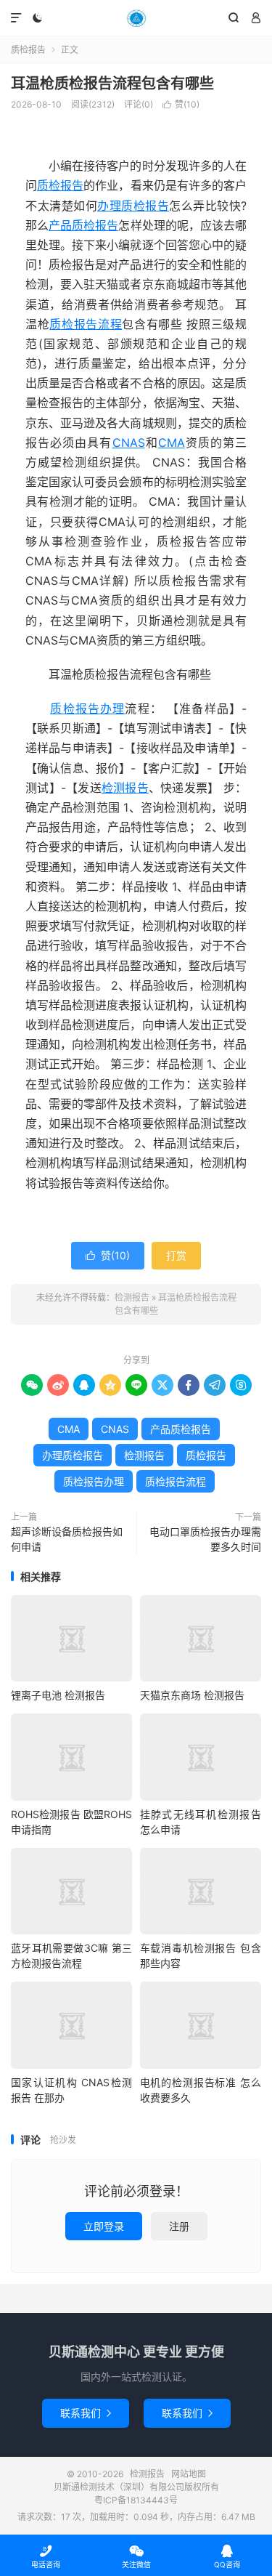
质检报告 (28, 50)
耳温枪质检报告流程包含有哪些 (112, 84)
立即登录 (104, 2226)
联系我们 (86, 2413)
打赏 (176, 1255)
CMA (172, 443)
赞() (181, 104)
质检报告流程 (86, 324)
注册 (179, 2226)
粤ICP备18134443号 (136, 2500)
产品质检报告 (83, 225)
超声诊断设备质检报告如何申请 (67, 1539)
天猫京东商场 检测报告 (192, 1695)
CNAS (129, 443)
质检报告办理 (87, 708)
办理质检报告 (133, 206)
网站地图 (189, 2474)
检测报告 (136, 18)
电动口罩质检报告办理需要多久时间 (205, 1539)
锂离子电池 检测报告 (58, 1695)
